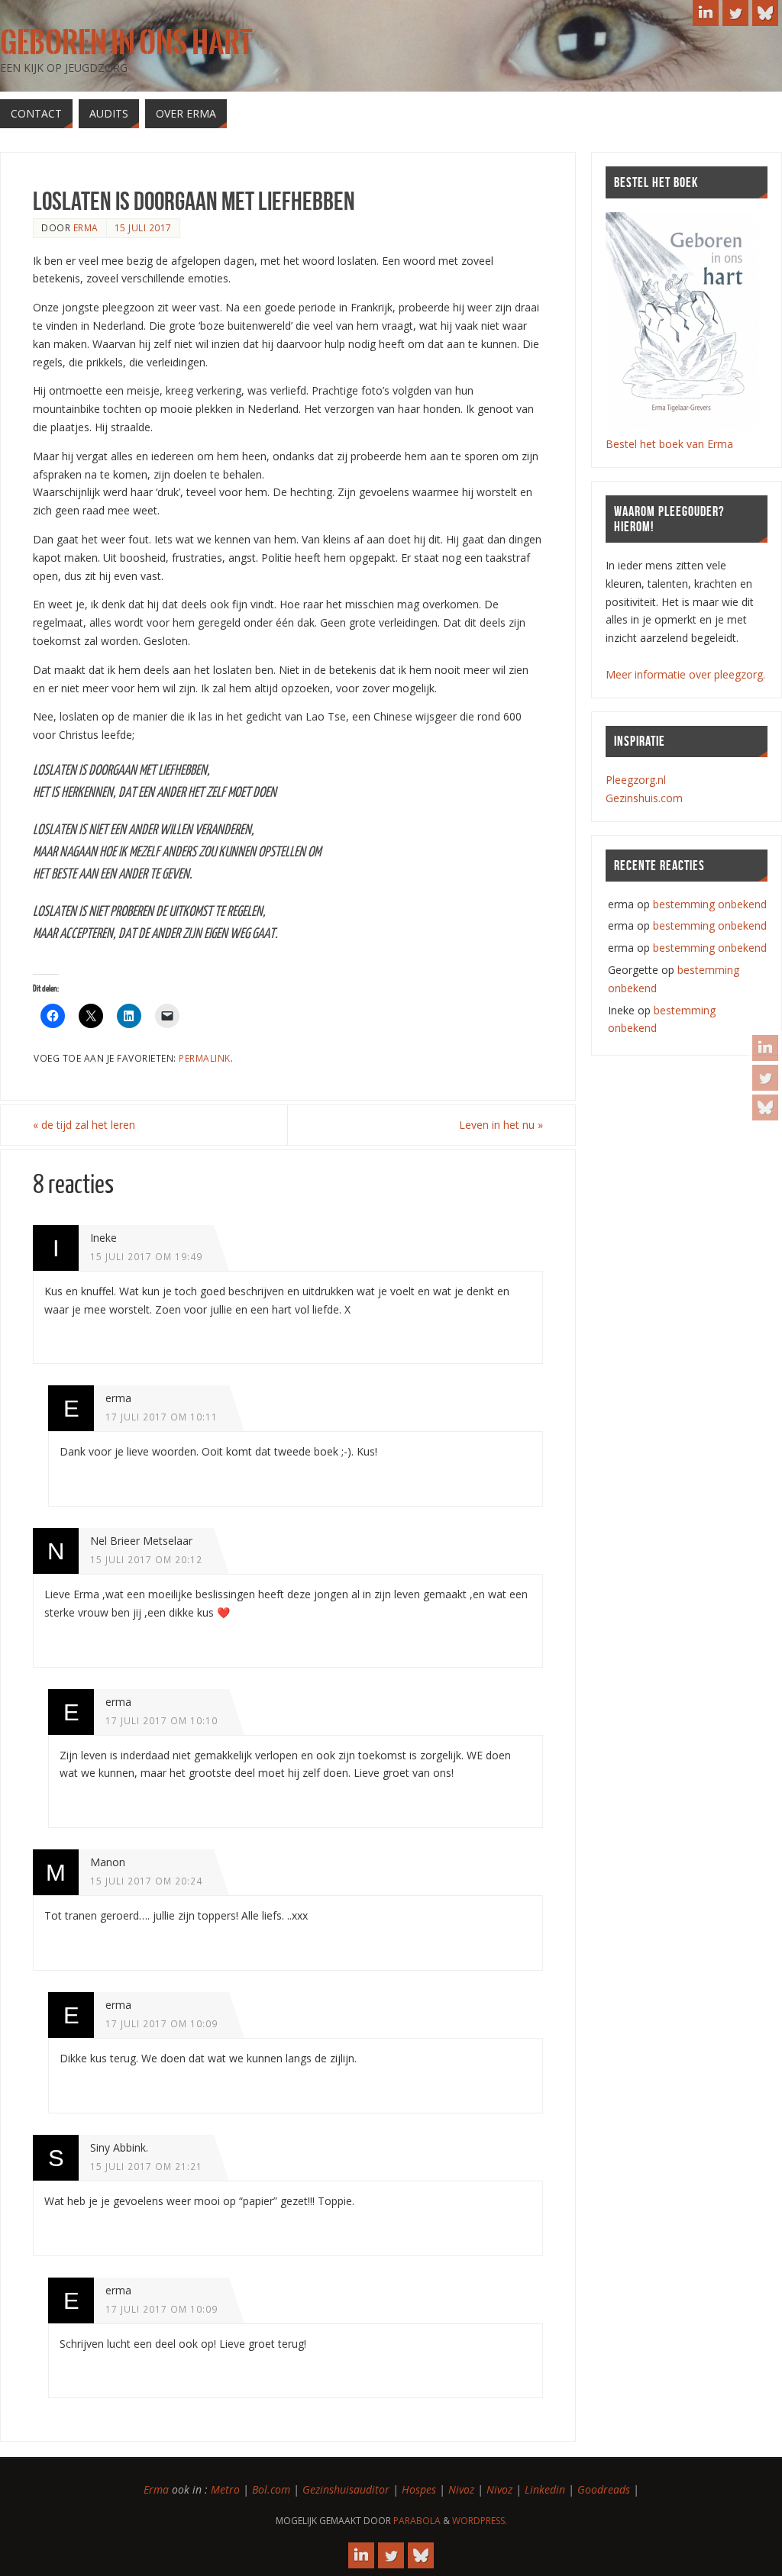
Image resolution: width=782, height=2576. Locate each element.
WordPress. (480, 2521)
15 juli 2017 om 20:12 (146, 1559)
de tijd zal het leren (84, 1125)
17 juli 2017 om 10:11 (162, 1417)
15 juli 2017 (143, 227)
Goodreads (604, 2489)
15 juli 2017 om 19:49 (146, 1256)
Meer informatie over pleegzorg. (685, 674)
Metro (225, 2489)
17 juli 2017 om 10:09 (162, 2023)
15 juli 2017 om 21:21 (146, 2166)
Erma (156, 2489)
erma (86, 227)
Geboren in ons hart (126, 43)
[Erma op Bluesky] (765, 1107)
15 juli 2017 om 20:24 (146, 1881)
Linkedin (545, 2489)
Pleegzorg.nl (636, 780)
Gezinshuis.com (644, 798)
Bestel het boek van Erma (669, 444)
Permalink (205, 1058)
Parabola (417, 2521)
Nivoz (461, 2489)
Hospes (419, 2489)
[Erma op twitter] (765, 1078)
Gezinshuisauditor (346, 2489)
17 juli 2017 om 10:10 (162, 1720)
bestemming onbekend (710, 904)
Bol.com (271, 2489)
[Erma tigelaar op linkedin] (765, 1048)
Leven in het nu (501, 1125)
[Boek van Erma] (682, 426)
